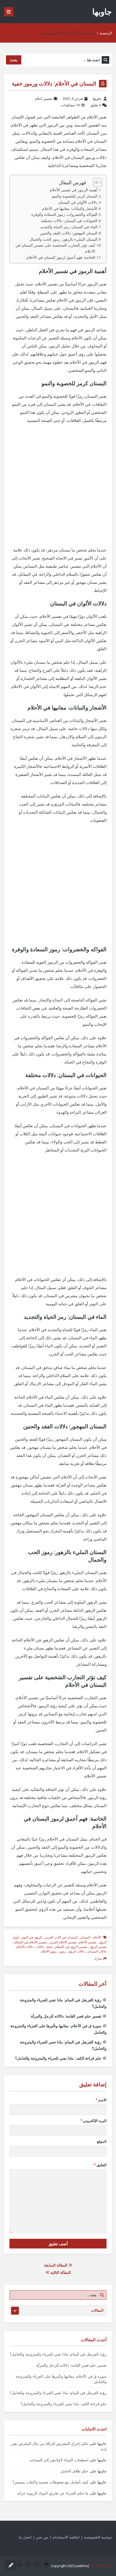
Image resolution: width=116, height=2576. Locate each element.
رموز (62, 1951)
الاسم (101, 2100)
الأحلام (97, 1937)
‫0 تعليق (96, 105)
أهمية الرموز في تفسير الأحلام (74, 190)
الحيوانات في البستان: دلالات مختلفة (69, 221)
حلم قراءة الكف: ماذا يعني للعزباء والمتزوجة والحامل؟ (58, 2058)
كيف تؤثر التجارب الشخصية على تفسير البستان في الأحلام (55, 248)
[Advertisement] (58, 488)
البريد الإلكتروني (93, 2121)
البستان (85, 1937)
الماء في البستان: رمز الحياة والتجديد (69, 227)
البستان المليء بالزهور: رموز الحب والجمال (63, 239)
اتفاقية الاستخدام (66, 2537)
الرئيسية (106, 33)
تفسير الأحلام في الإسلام (30, 1942)
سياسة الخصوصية (98, 2537)
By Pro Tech (100, 2566)
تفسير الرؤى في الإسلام (71, 1947)
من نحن (42, 2537)
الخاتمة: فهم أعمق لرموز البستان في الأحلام (61, 257)
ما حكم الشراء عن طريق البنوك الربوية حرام (53, 2493)
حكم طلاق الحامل (74, 2471)
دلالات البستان (97, 1951)
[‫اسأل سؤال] (11, 2565)
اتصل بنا (25, 2537)
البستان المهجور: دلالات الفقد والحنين (69, 233)
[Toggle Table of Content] (95, 182)
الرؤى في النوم (32, 1937)
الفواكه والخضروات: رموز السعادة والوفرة (64, 214)
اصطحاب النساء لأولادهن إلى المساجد (59, 2460)
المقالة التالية (60, 2272)
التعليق (100, 2165)
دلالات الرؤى (76, 1951)
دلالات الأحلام (25, 1947)
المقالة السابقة (56, 2265)
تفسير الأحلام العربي (63, 1942)
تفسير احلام (44, 98)
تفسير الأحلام (88, 1942)
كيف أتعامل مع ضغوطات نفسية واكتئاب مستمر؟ (50, 2482)
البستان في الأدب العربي (61, 1937)
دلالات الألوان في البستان (78, 202)
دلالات (40, 1947)
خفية (50, 1947)
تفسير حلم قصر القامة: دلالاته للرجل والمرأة (66, 2016)
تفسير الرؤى (98, 1947)
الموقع (102, 2141)
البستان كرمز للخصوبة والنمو (75, 196)
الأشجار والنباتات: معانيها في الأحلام (70, 209)
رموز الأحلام (49, 1951)
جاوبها (102, 11)
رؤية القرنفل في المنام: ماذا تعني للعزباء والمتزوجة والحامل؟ (58, 2354)
